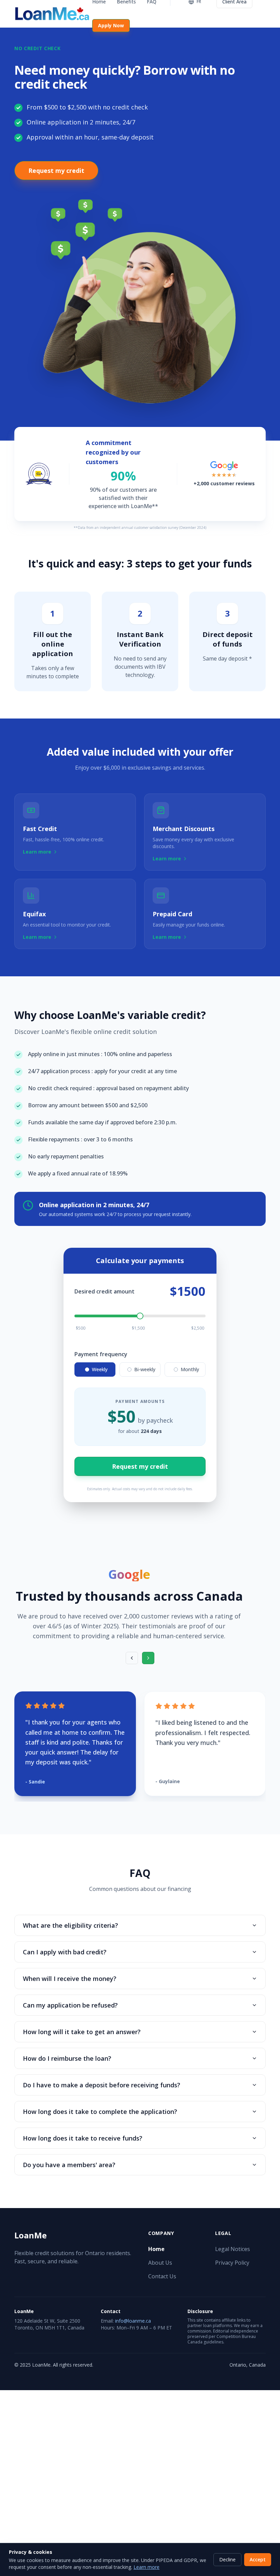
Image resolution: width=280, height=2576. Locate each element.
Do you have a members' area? (69, 2165)
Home (156, 2249)
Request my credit (56, 171)
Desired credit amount (104, 1291)
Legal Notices (233, 2249)
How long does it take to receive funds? (83, 2138)
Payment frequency (101, 1354)
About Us (160, 2263)
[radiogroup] (140, 1370)
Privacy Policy (232, 2263)
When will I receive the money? (70, 1979)
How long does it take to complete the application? (100, 2112)
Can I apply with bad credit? (65, 1952)
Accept (258, 2559)
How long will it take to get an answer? (82, 2032)
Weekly (100, 1369)
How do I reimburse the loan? (67, 2058)
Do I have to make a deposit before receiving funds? (102, 2085)
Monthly (190, 1369)
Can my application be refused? (70, 2005)
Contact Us (162, 2276)
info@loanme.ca (133, 2321)
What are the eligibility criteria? (71, 1925)
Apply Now (111, 25)
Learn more (146, 2567)
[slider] (140, 1316)
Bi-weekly (145, 1369)
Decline (227, 2559)
